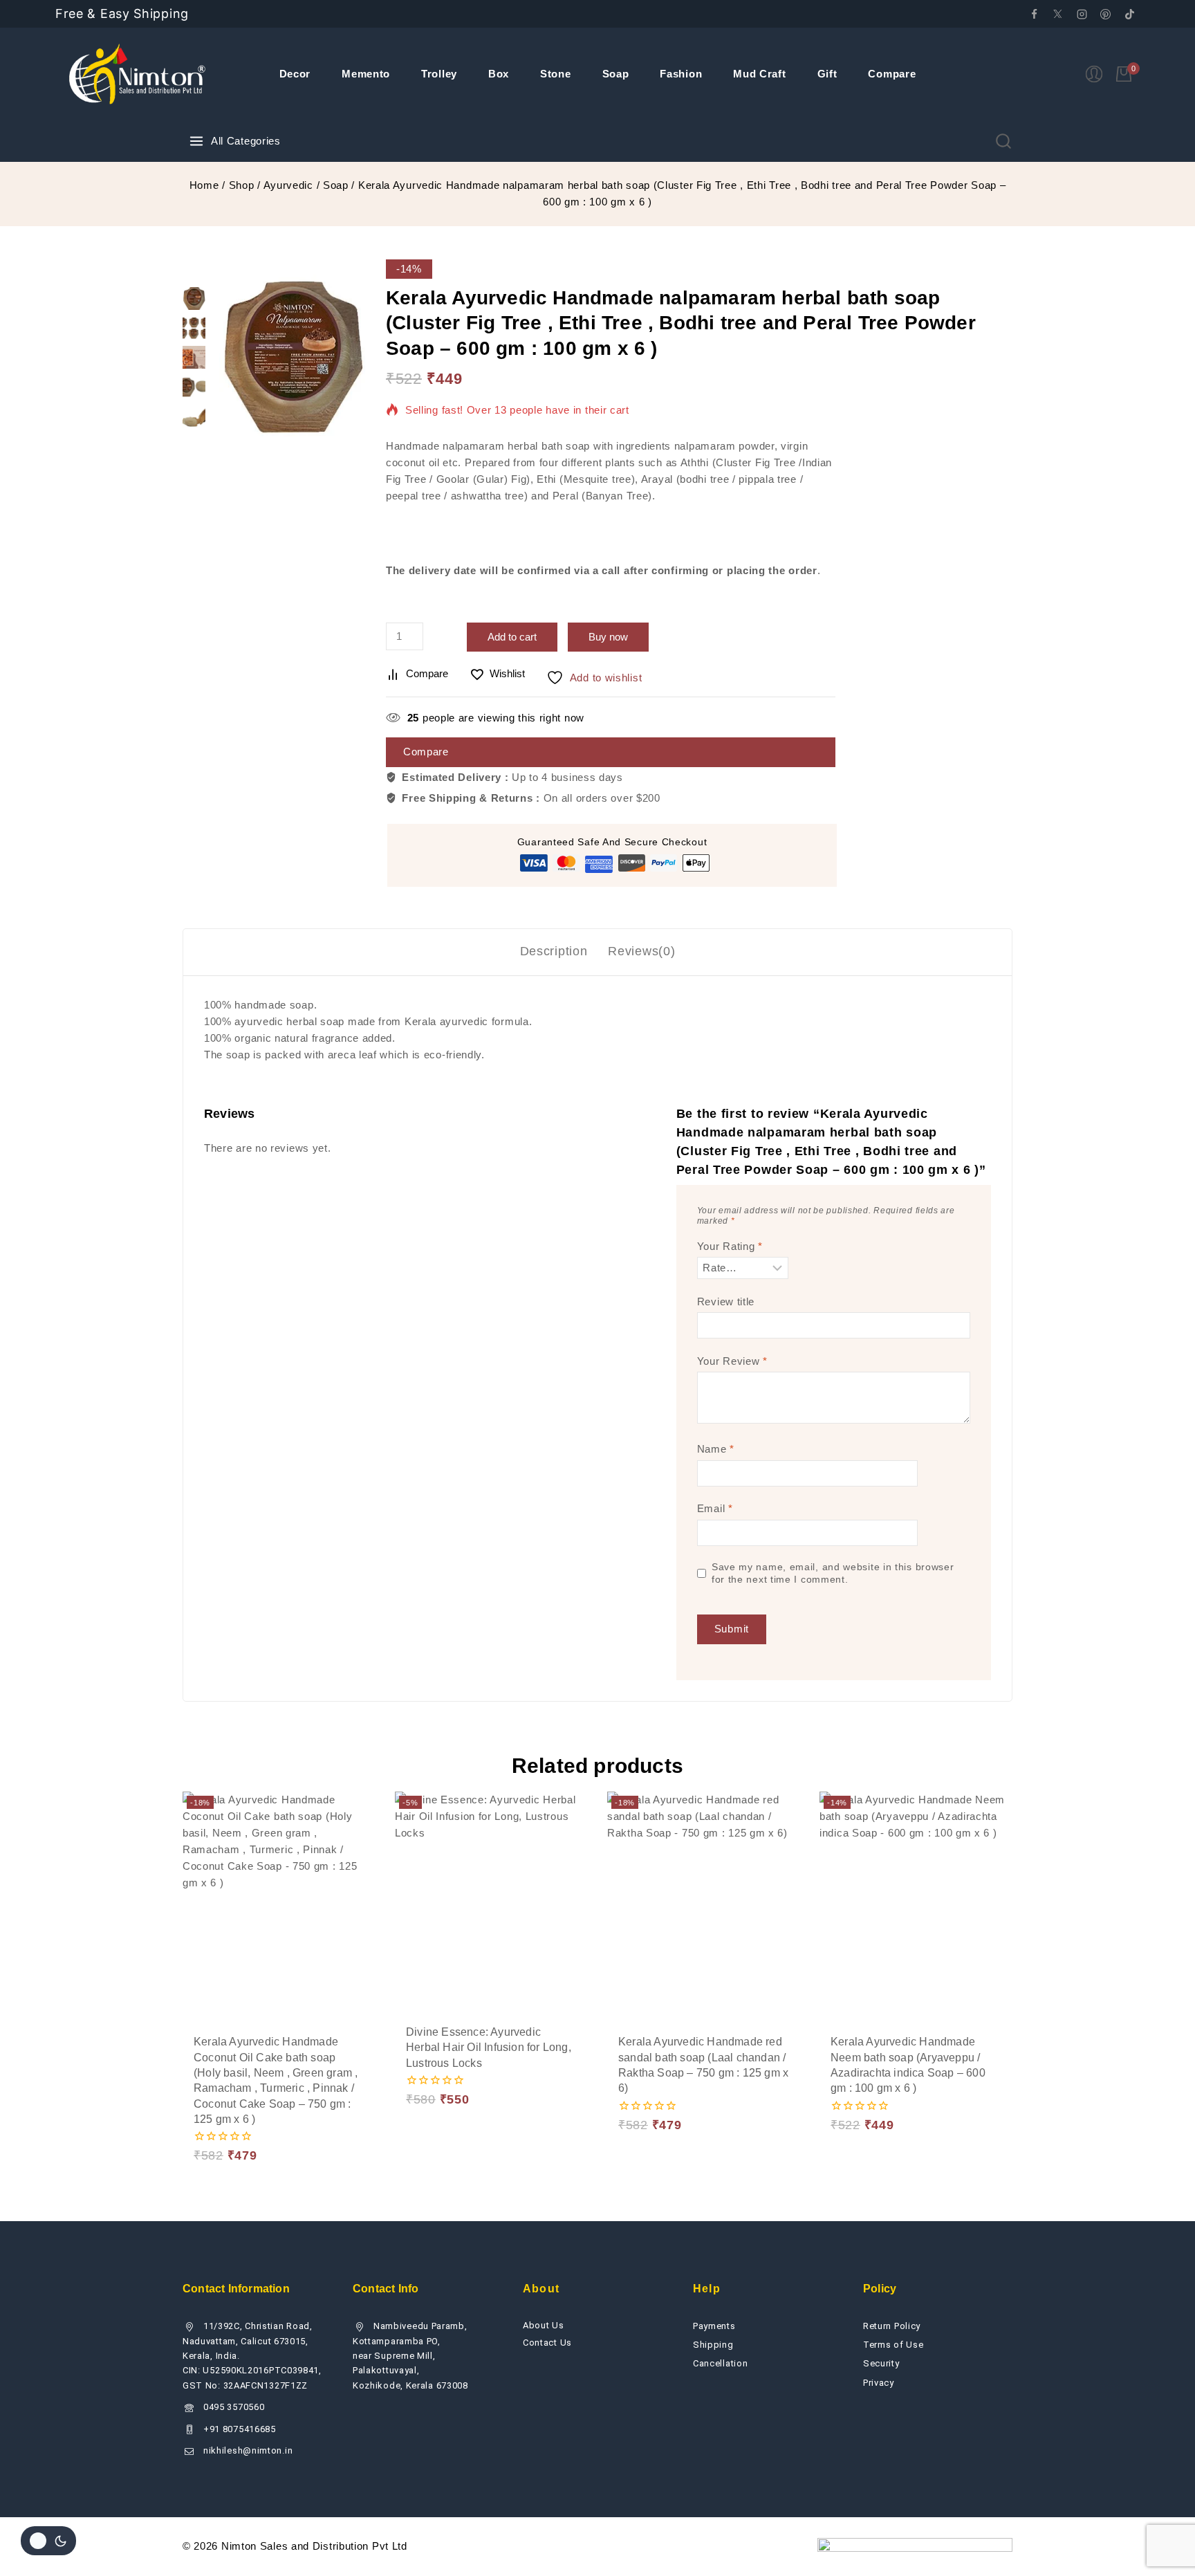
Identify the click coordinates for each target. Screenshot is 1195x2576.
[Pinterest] (1106, 14)
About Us (544, 2325)
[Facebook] (1034, 14)
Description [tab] (554, 951)
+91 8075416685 (240, 2429)
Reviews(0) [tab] (641, 951)
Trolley (439, 74)
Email (715, 1508)
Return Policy (892, 2326)
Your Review (732, 1361)
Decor (295, 74)
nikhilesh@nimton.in (248, 2450)
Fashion (681, 74)
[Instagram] (1082, 14)
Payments (714, 2326)
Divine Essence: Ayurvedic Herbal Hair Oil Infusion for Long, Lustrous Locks (489, 2048)
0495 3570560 (234, 2407)
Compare (892, 74)
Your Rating (730, 1246)
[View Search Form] (1003, 141)
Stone (556, 74)
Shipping (713, 2345)
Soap (616, 74)
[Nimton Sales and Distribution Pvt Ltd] (138, 74)
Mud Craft (759, 74)
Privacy (879, 2383)
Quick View (328, 2087)
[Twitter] (1058, 14)
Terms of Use (893, 2345)
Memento (366, 74)
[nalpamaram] (292, 356)
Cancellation (720, 2363)
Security (881, 2363)
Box (499, 74)
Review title (726, 1301)
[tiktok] (1129, 14)
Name (716, 1449)
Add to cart (512, 637)
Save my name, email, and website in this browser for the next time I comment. (833, 1573)
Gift (827, 74)
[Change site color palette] (48, 2541)
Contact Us (547, 2343)
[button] (230, 2088)
